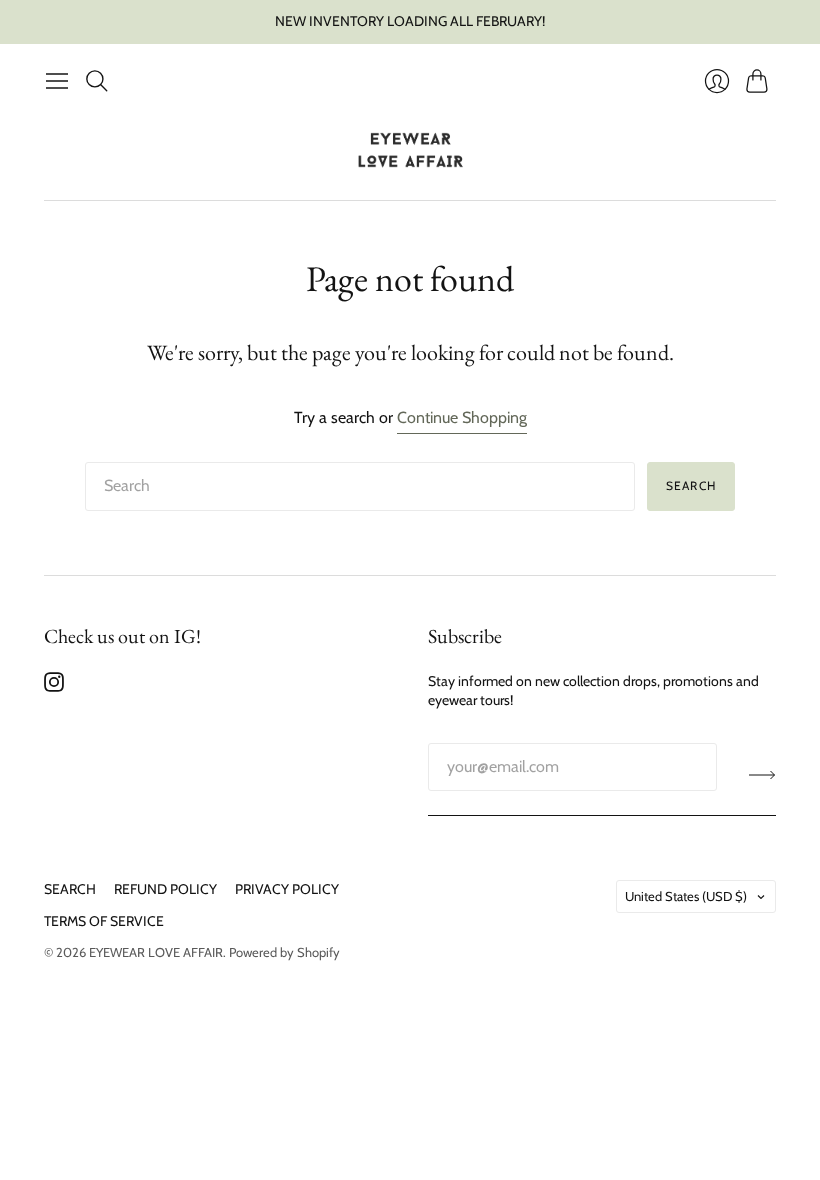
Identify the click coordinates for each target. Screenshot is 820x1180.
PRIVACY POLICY (287, 889)
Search (691, 485)
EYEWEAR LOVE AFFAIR (156, 952)
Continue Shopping (462, 417)
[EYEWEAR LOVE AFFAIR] (410, 150)
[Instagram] (54, 686)
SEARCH (70, 889)
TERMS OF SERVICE (104, 921)
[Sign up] (762, 775)
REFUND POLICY (165, 889)
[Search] (97, 81)
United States (686, 896)
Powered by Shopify (284, 952)
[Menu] (57, 81)
